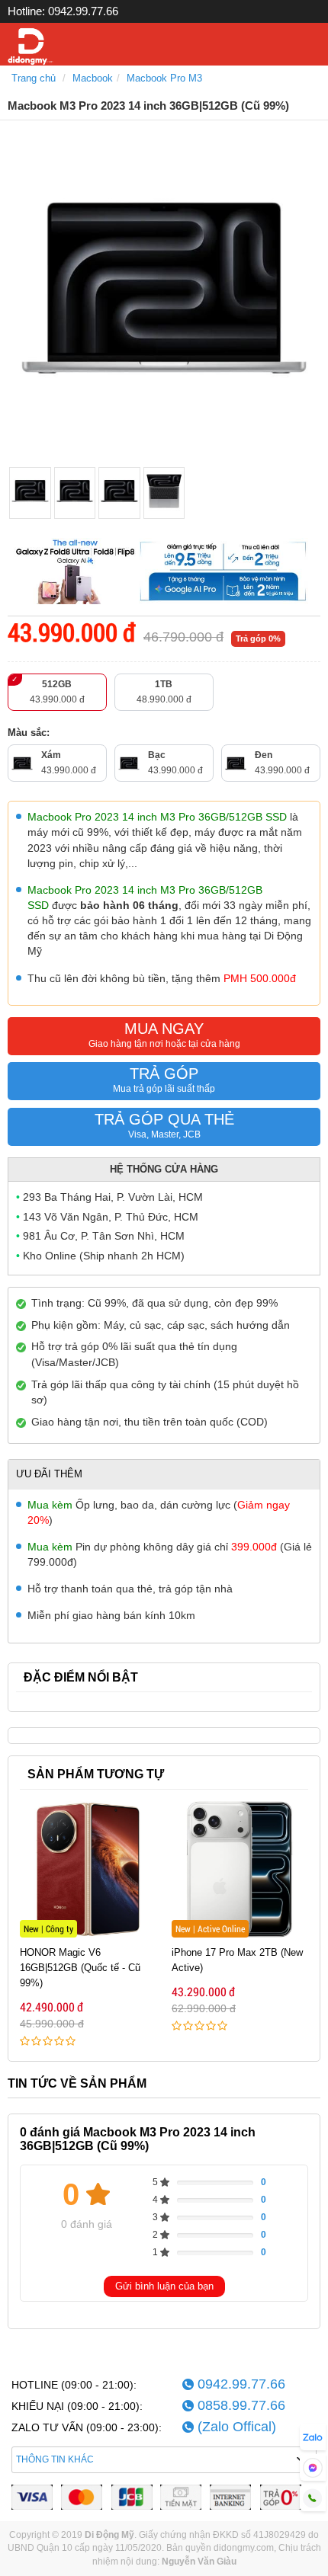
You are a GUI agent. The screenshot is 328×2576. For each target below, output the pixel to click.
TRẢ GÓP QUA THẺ (164, 1125)
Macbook (93, 78)
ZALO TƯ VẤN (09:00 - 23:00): (87, 2427)
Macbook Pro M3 (164, 78)
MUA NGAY (164, 1035)
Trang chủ (34, 78)
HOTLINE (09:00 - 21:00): (74, 2385)
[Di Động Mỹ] (31, 47)
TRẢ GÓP (164, 1080)
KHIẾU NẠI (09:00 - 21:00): (77, 2406)
